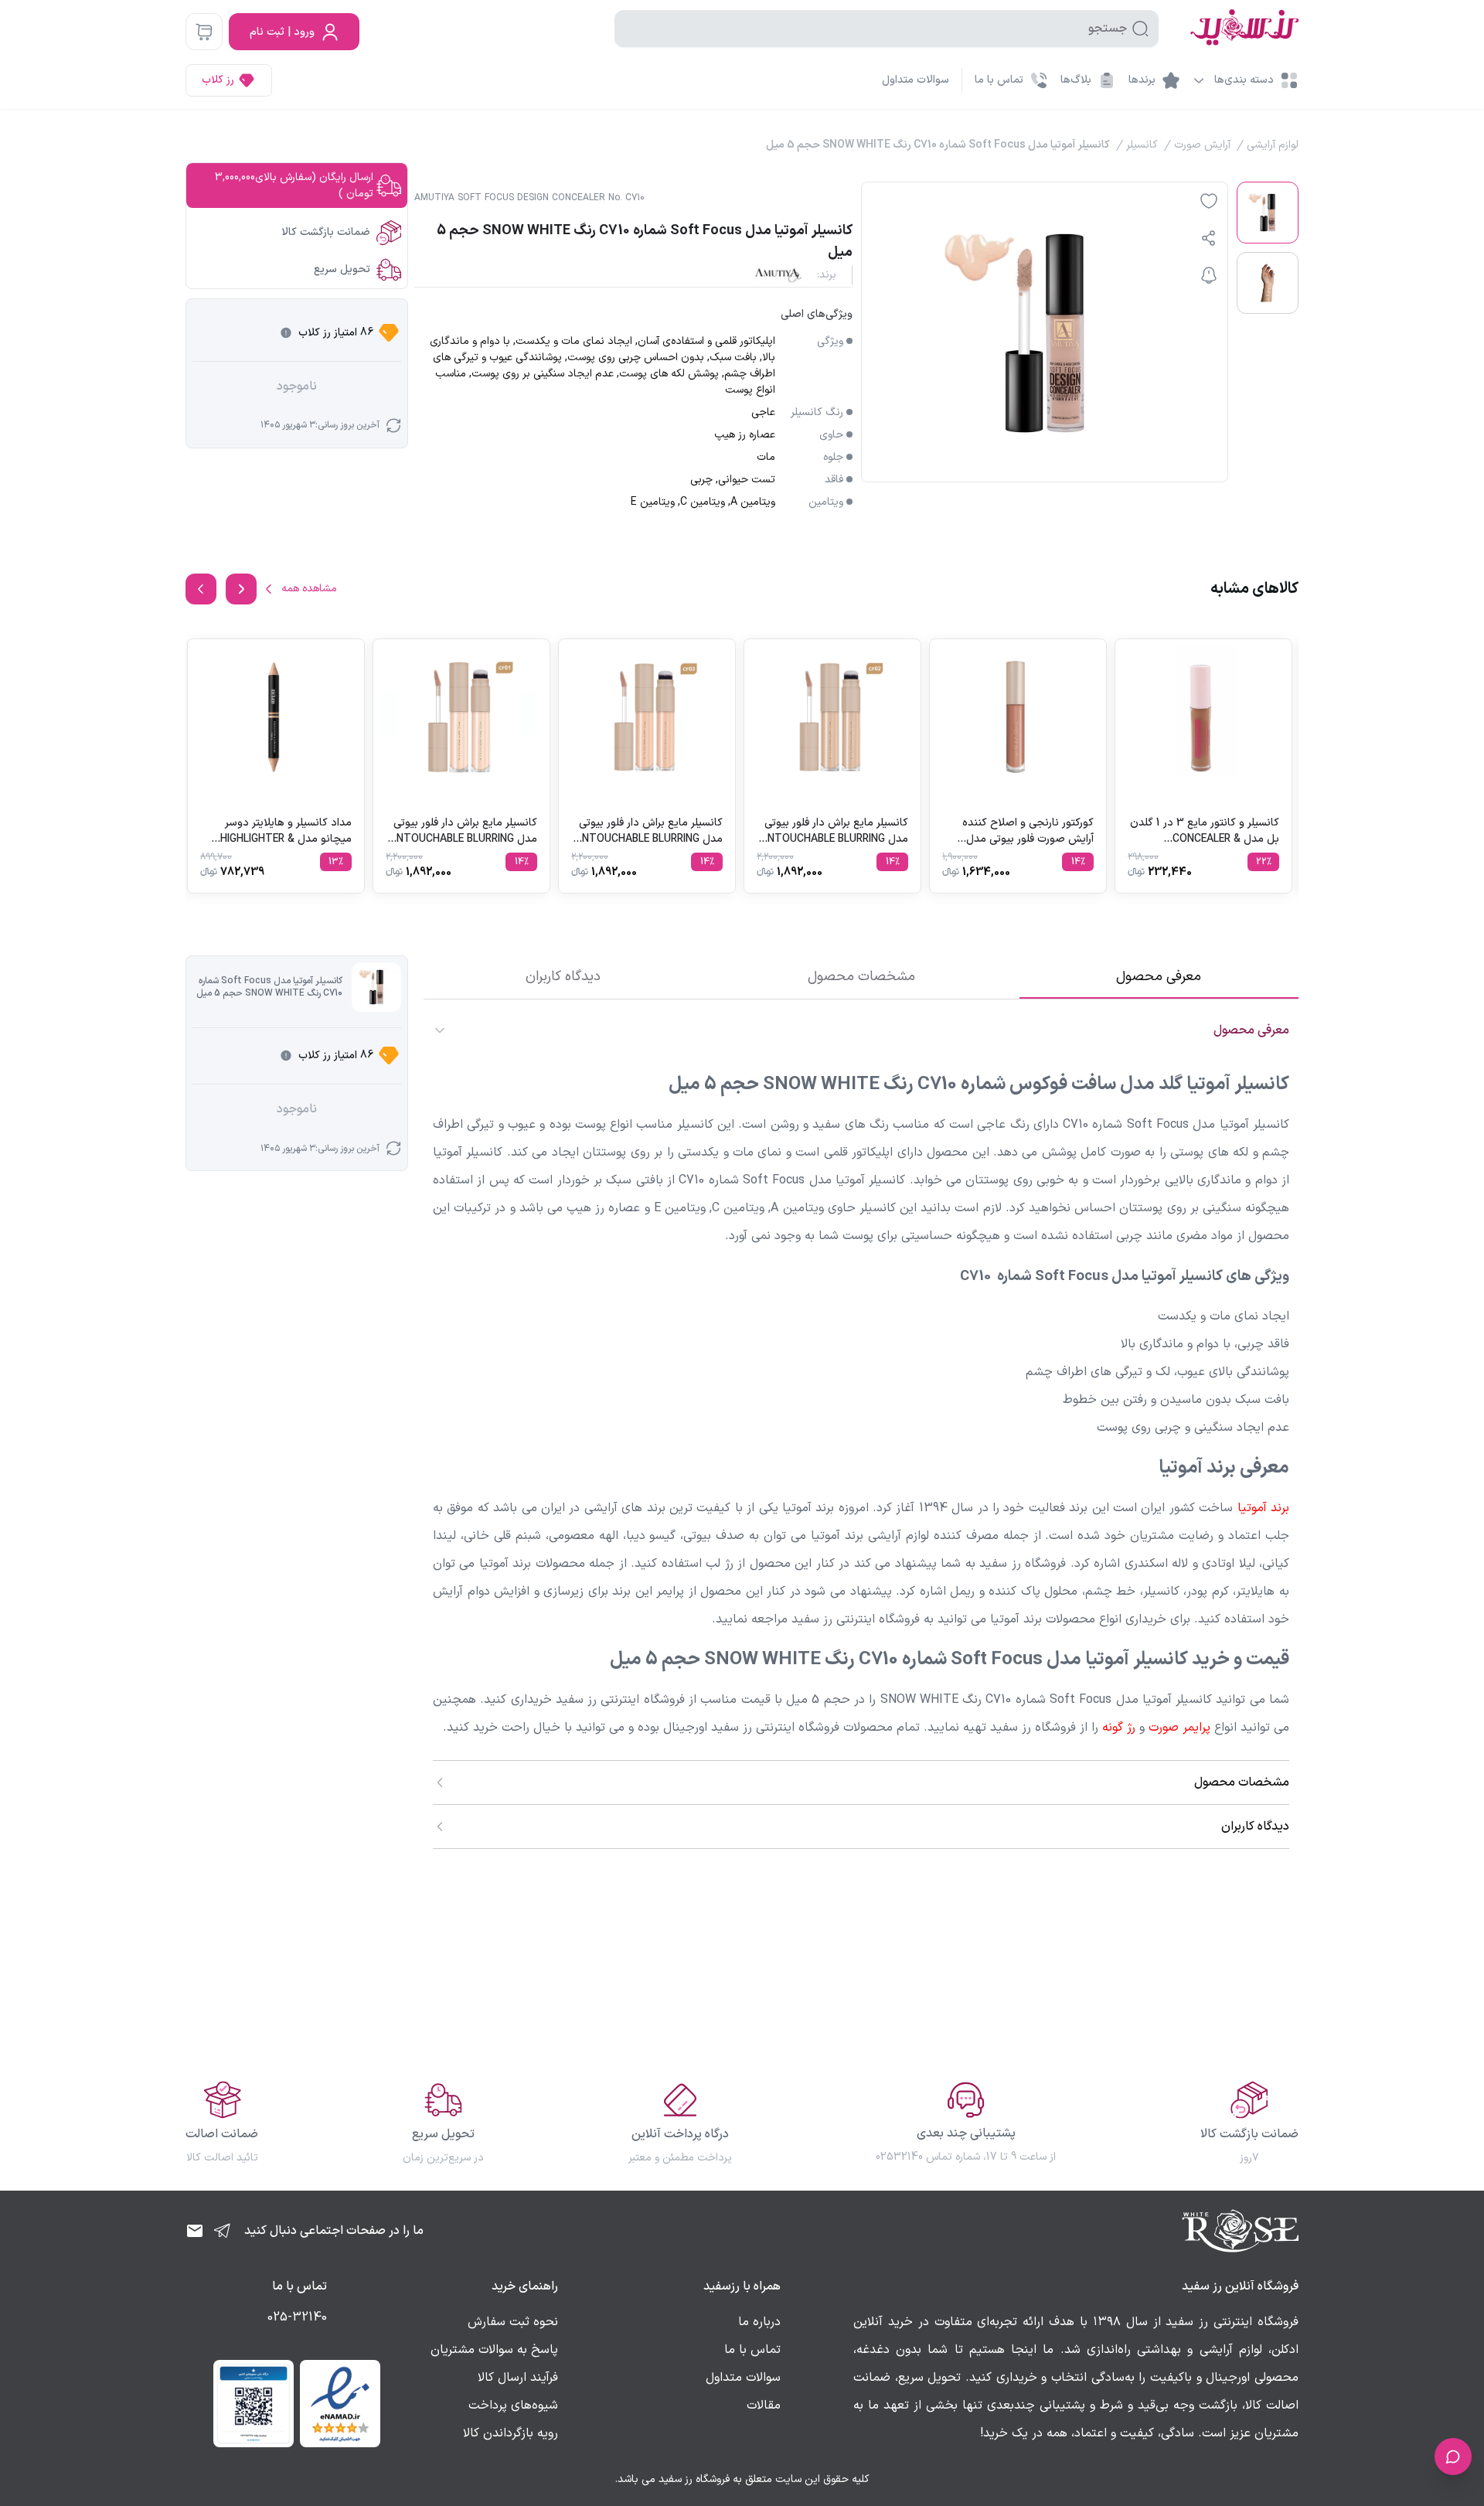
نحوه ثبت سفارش (513, 2322)
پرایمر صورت (1179, 1728)
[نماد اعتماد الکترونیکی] (340, 2403)
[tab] (1159, 977)
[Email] (195, 2231)
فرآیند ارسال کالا (518, 2378)
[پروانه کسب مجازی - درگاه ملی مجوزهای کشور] (254, 2403)
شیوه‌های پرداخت (513, 2406)
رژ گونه (1119, 1728)
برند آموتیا (1263, 1508)
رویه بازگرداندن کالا (511, 2433)
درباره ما (759, 2322)
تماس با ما (752, 2350)
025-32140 (297, 2317)
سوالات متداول (916, 80)
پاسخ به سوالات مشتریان (494, 2350)
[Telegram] (223, 2231)
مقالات (764, 2406)
